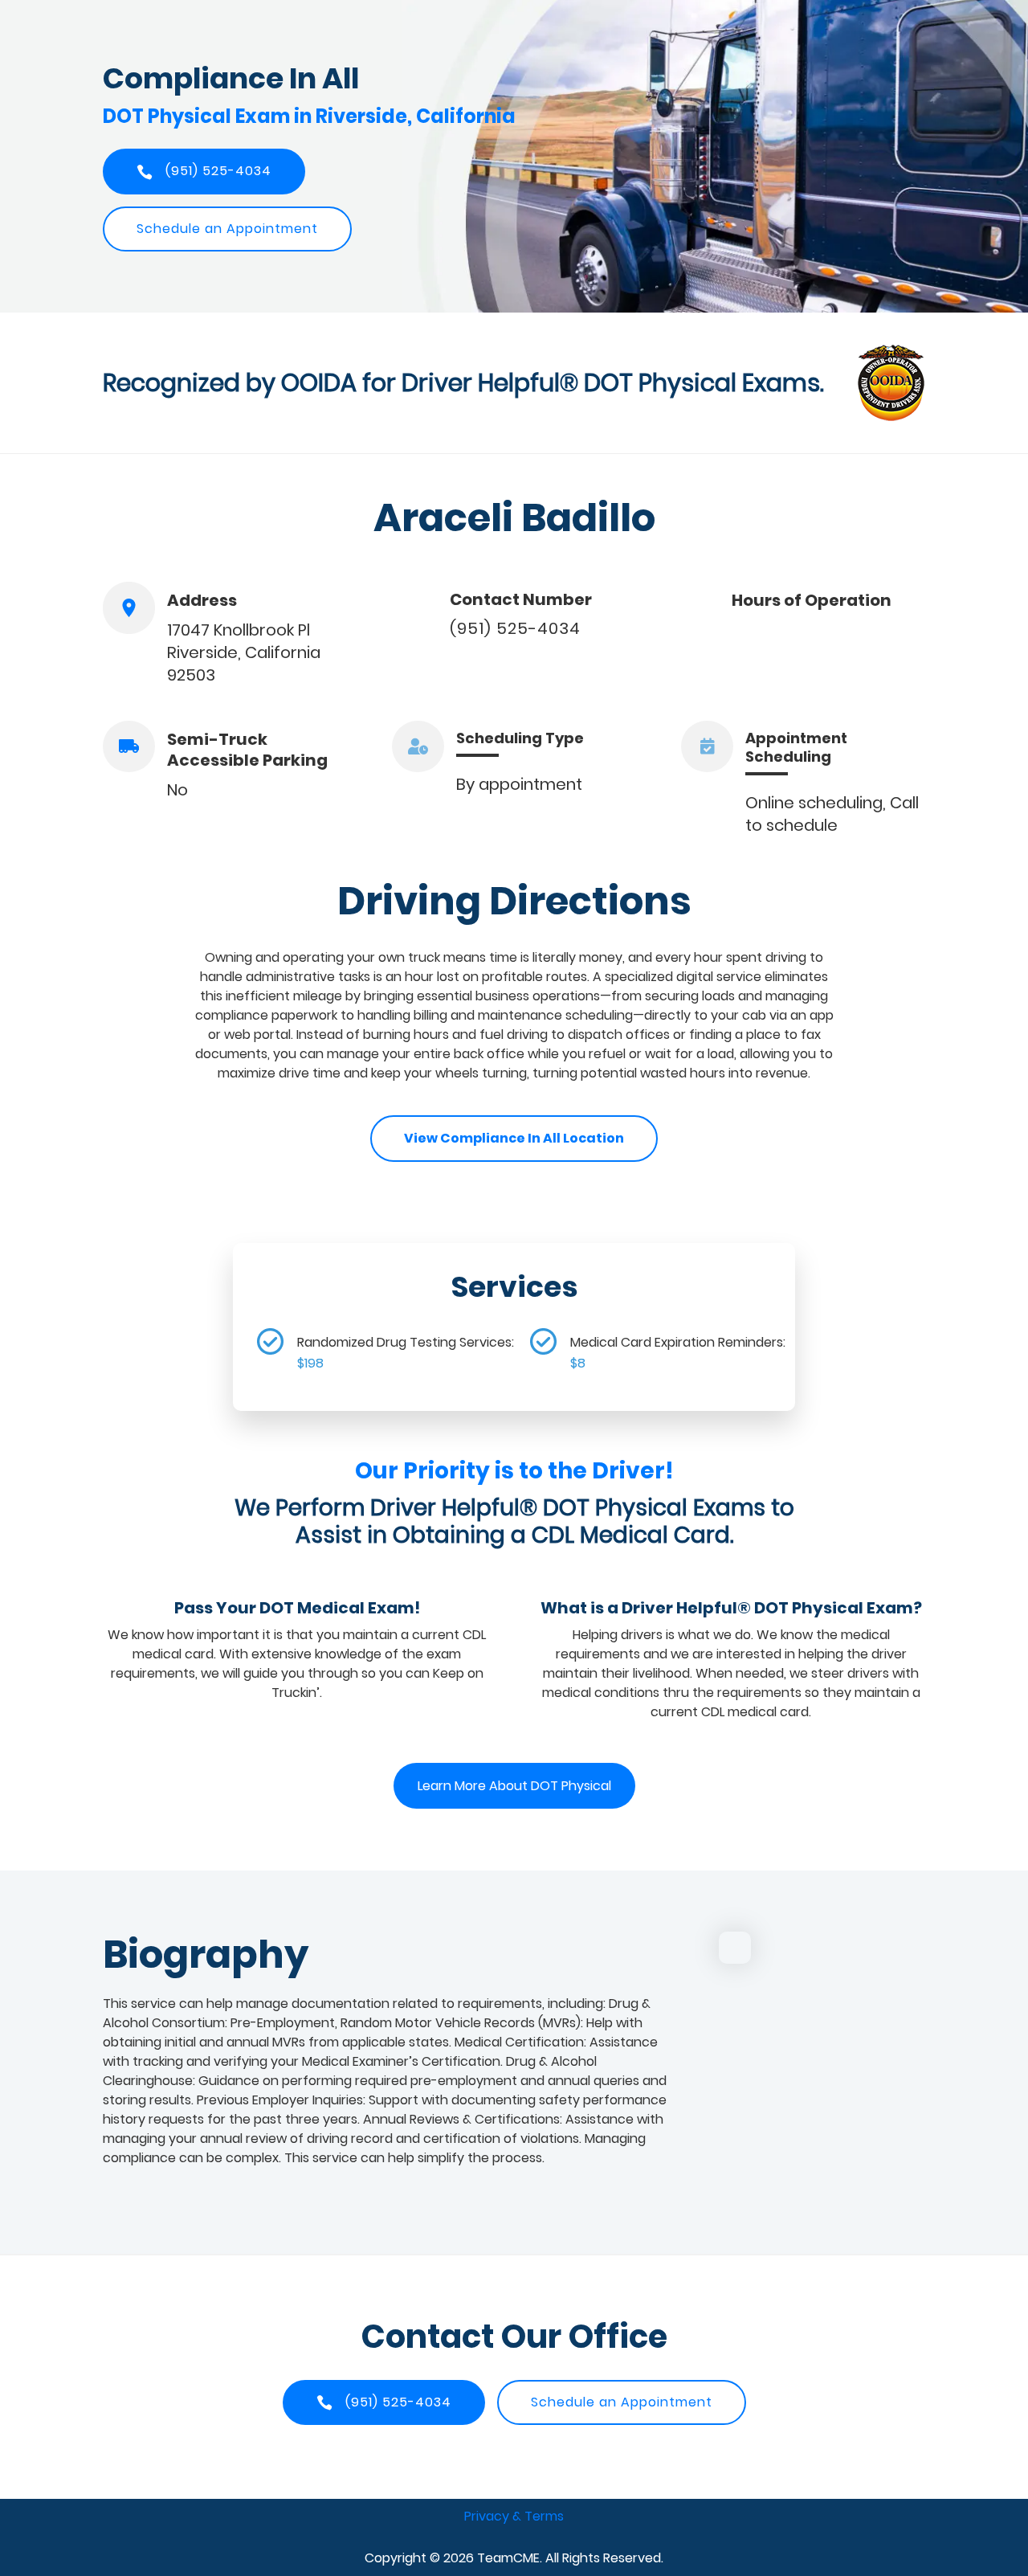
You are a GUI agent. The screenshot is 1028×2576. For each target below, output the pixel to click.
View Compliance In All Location (514, 1138)
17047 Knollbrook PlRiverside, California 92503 (244, 652)
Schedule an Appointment (227, 229)
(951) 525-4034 (515, 628)
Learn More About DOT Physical (514, 1786)
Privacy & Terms (514, 2516)
